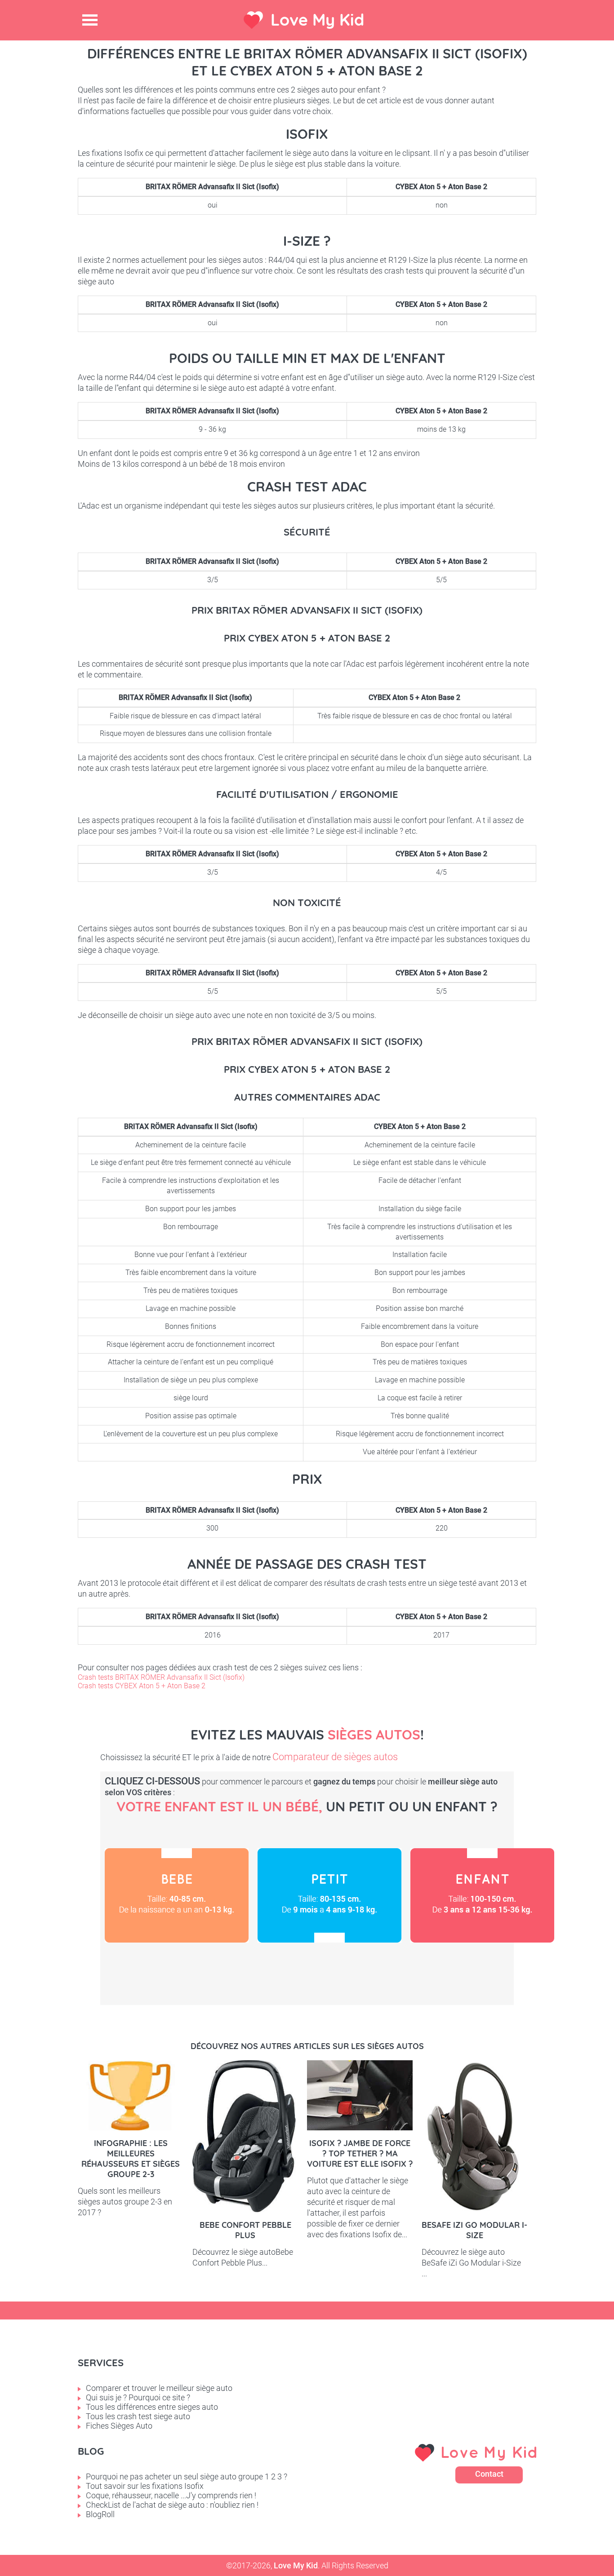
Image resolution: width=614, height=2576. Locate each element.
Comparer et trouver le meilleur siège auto (159, 2388)
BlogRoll (100, 2514)
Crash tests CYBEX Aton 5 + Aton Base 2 (142, 1686)
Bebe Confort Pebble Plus (245, 2230)
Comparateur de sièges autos (335, 1757)
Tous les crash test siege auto (138, 2416)
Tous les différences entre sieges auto (152, 2407)
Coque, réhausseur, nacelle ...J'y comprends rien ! (171, 2495)
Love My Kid (317, 20)
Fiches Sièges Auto (119, 2426)
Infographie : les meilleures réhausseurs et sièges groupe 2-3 (131, 2159)
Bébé (177, 1895)
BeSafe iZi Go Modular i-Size (474, 2230)
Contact (489, 2474)
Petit (329, 1895)
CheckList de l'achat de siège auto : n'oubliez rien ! (172, 2505)
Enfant (482, 1895)
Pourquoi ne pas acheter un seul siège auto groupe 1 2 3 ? (187, 2476)
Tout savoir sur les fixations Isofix (145, 2486)
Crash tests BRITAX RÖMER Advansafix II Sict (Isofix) (161, 1677)
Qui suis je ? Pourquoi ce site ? (138, 2397)
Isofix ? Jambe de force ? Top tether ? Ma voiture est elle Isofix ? (360, 2153)
